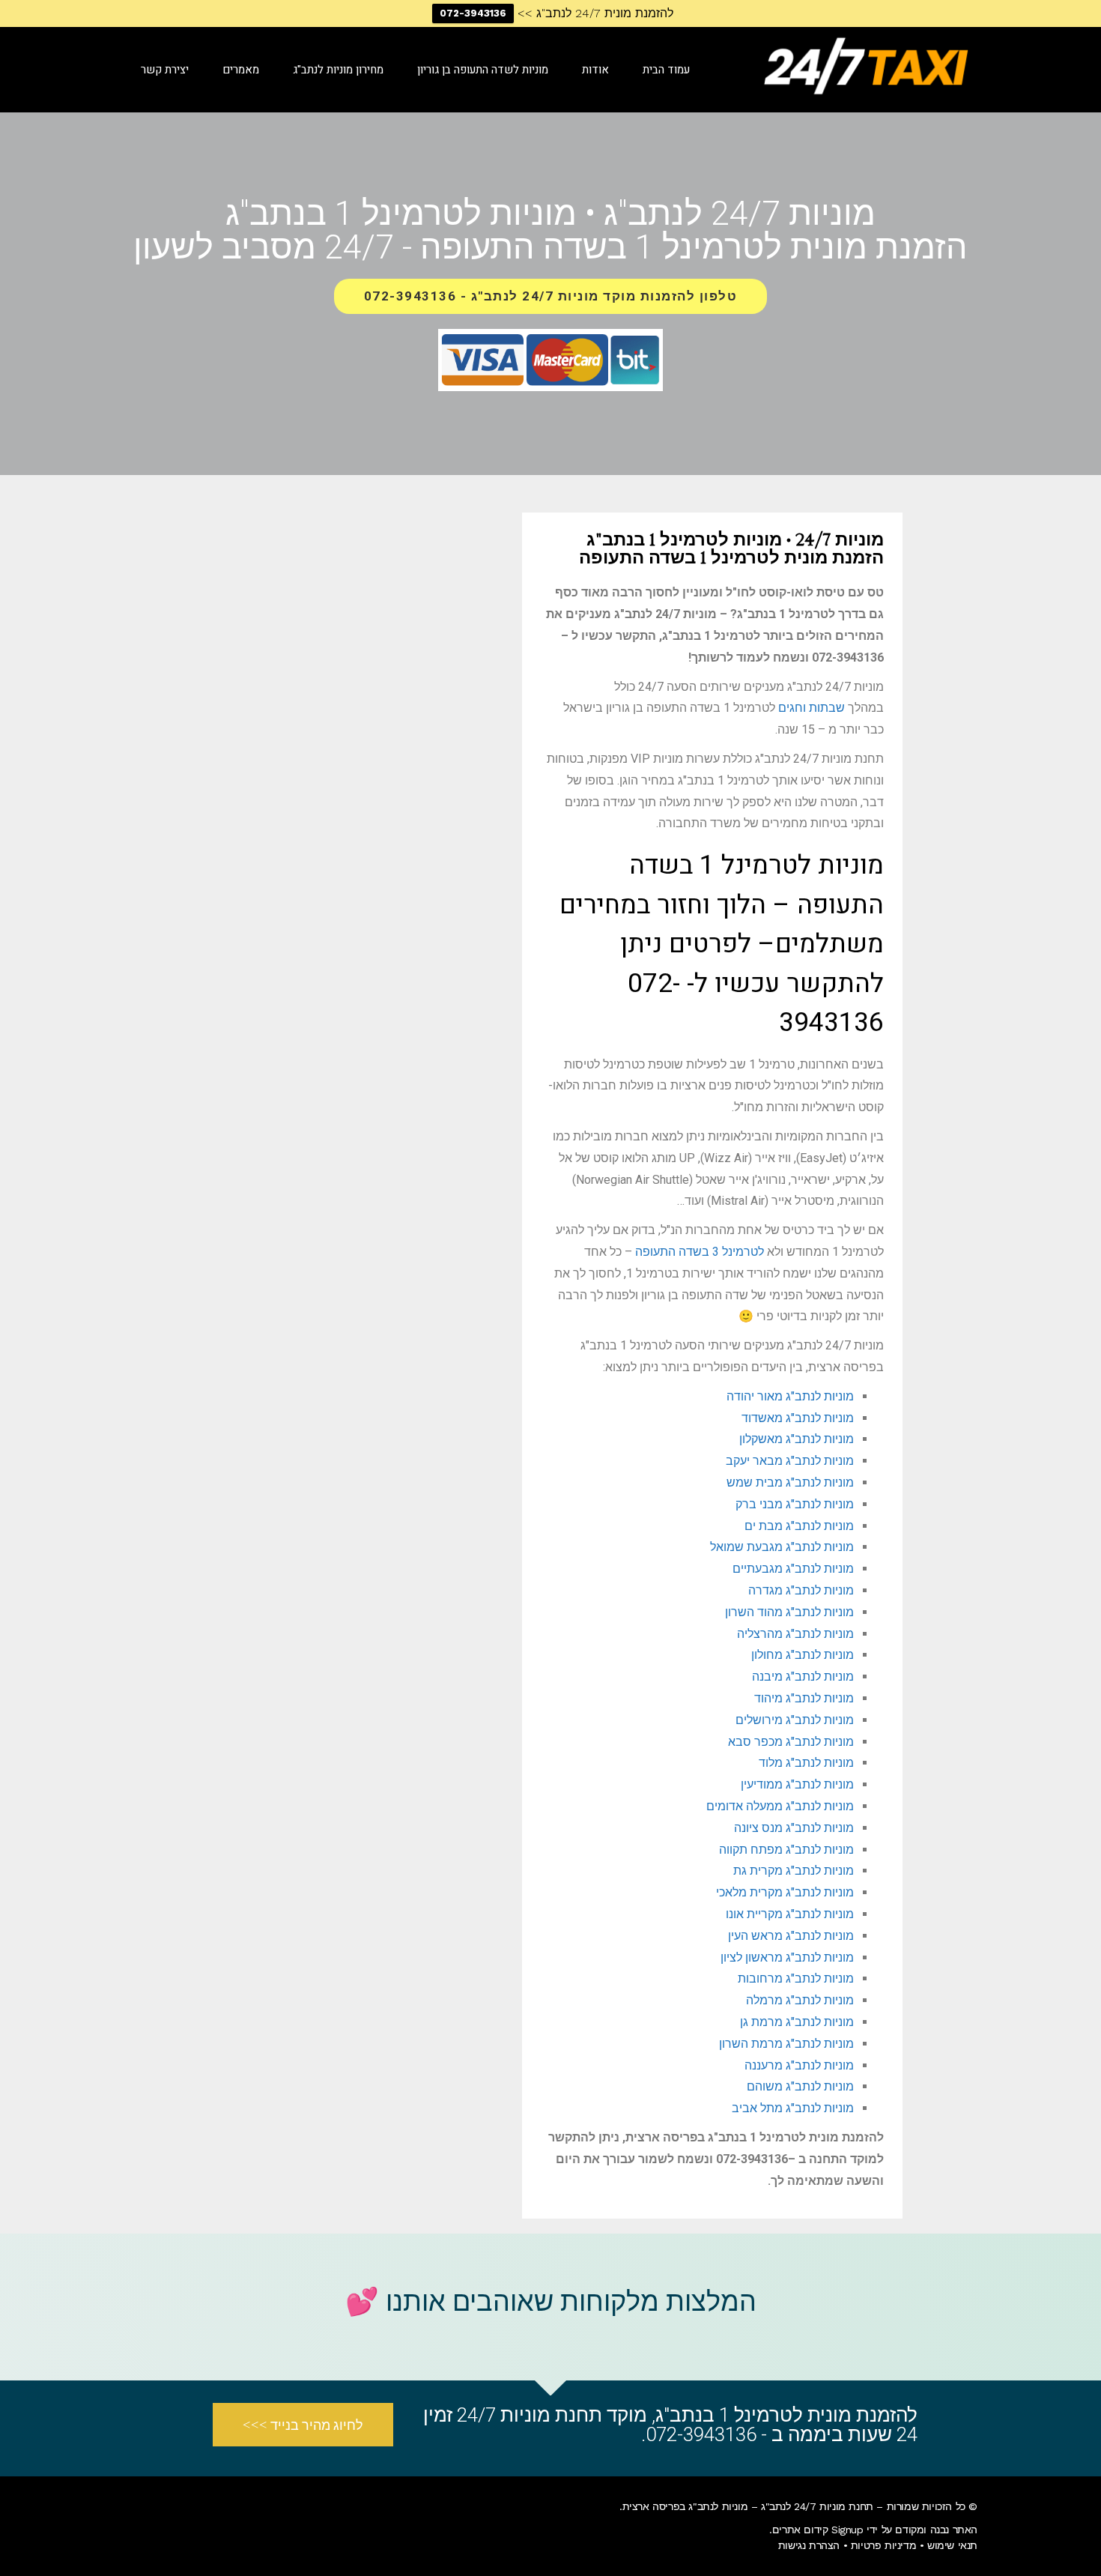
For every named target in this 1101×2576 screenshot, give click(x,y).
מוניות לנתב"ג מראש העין (791, 1936)
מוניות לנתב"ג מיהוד (804, 1698)
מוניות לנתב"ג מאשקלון (797, 1439)
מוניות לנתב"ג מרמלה (800, 2000)
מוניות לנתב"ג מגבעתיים (793, 1569)
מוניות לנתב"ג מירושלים (795, 1720)
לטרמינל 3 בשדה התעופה (700, 1252)
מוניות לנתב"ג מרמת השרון (786, 2044)
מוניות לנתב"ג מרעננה (799, 2065)
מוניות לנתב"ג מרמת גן (797, 2022)
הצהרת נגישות (809, 2545)
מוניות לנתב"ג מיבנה (803, 1676)
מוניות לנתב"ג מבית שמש (790, 1482)
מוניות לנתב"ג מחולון (803, 1655)
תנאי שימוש (952, 2545)
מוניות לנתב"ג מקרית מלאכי (785, 1892)
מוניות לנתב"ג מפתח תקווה (786, 1850)
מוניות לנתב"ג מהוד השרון (789, 1612)
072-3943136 (473, 13)
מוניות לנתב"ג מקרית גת (794, 1871)
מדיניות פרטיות (883, 2545)
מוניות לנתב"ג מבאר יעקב (790, 1461)
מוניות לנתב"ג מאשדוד (798, 1418)
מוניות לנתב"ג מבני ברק (795, 1504)
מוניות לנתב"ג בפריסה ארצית (685, 2506)
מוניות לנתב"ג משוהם (800, 2086)
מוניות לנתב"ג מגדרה (801, 1590)
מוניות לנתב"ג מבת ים (799, 1526)
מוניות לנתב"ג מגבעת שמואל (782, 1547)
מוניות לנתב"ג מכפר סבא (791, 1742)
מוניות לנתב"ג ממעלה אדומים (780, 1806)
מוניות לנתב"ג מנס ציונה (794, 1828)
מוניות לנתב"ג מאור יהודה (790, 1396)
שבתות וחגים (812, 708)
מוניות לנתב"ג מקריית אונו (790, 1914)
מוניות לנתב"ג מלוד (806, 1763)
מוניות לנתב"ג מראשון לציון (787, 1957)
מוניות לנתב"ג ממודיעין (797, 1784)
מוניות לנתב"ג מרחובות (796, 1978)
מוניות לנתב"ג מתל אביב (793, 2108)
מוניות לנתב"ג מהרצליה (795, 1634)
